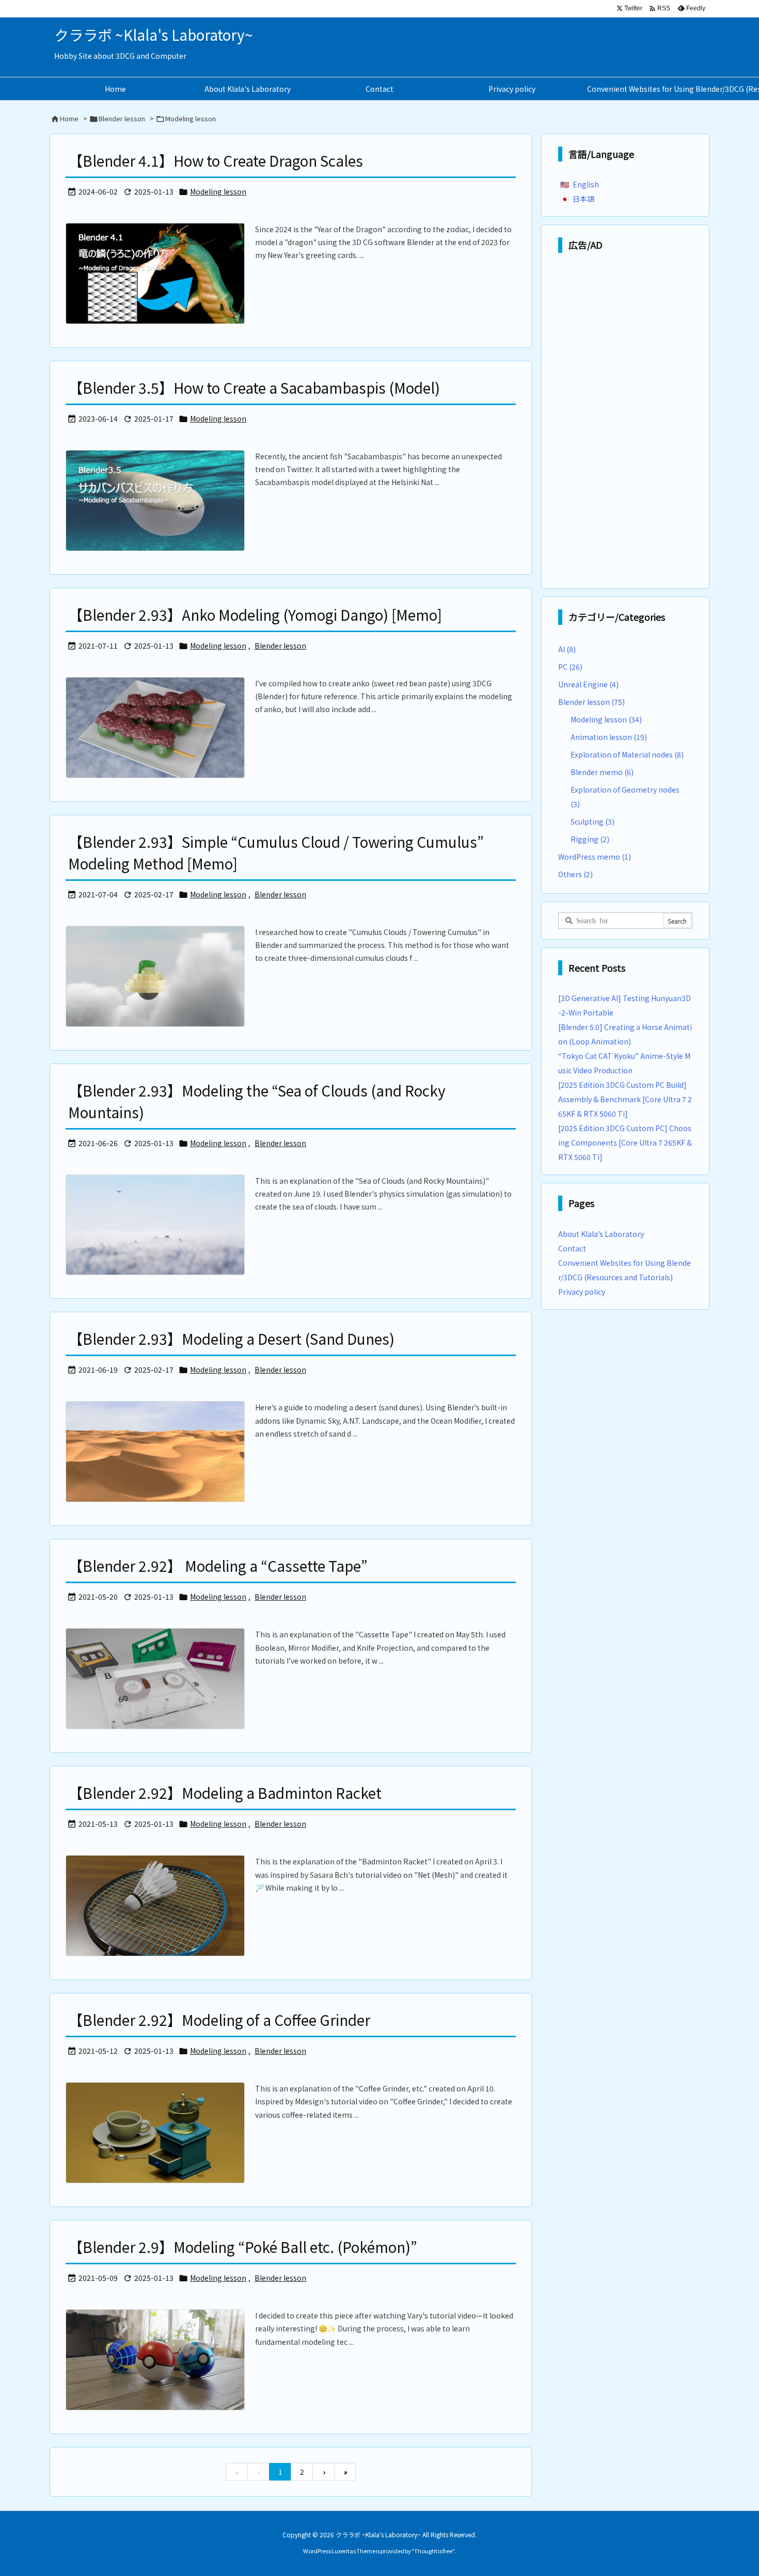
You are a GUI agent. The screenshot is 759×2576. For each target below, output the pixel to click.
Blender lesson (122, 118)
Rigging (590, 839)
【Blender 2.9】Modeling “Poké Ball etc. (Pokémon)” (243, 2247)
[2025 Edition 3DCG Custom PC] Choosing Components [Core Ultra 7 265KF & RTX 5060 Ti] (625, 1142)
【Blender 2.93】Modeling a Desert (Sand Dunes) (231, 1339)
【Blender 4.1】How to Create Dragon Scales (216, 160)
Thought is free (433, 2551)
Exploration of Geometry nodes (625, 797)
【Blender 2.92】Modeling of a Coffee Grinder (219, 2020)
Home (69, 118)
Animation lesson (609, 737)
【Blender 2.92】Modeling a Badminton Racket (225, 1793)
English (586, 184)
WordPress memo (595, 857)
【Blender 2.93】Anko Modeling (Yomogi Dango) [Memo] (255, 615)
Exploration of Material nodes (627, 754)
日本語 (583, 199)
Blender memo (602, 772)
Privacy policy (582, 1292)
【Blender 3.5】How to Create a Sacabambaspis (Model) (254, 388)
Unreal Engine (588, 684)
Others (575, 874)
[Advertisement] (625, 423)
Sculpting (592, 822)
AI (567, 649)
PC (570, 667)
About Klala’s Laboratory (601, 1234)
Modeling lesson (218, 191)
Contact (572, 1248)
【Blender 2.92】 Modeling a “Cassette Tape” (218, 1566)
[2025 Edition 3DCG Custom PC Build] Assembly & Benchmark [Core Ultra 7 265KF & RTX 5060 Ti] (625, 1099)
